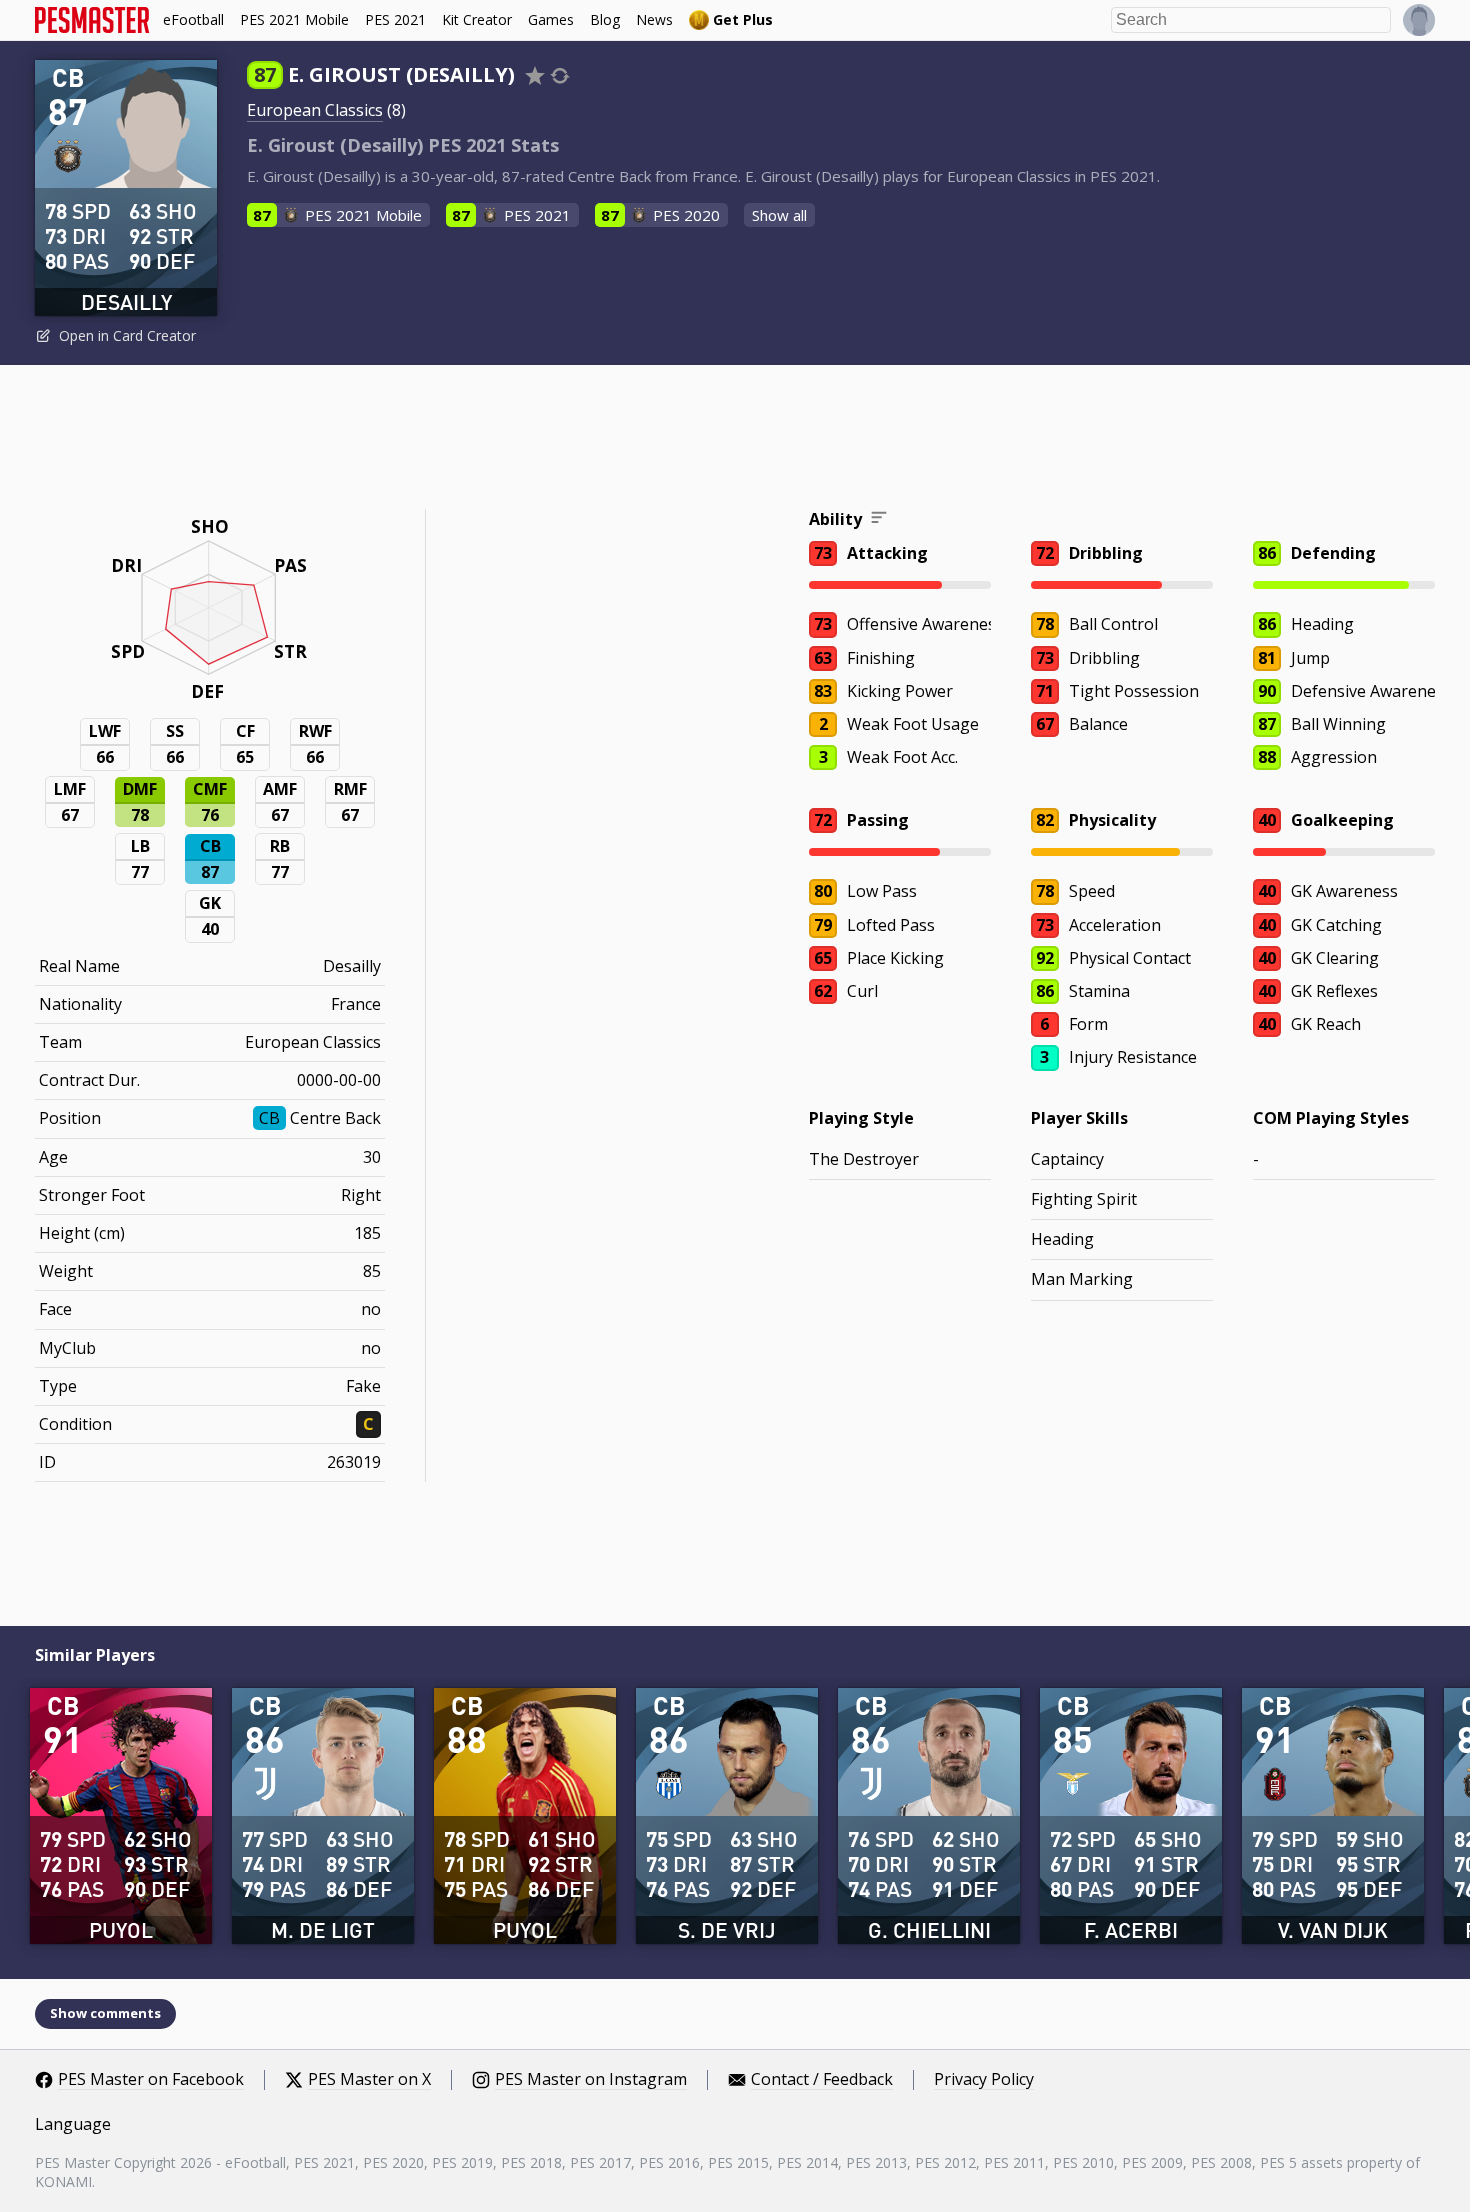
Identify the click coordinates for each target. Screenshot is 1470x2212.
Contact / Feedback (822, 2080)
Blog (605, 19)
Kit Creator (477, 19)
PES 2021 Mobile (294, 19)
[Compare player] (560, 75)
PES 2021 (395, 19)
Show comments (105, 2013)
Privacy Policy (984, 2080)
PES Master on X (369, 2080)
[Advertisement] (735, 440)
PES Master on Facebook (151, 2080)
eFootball (193, 19)
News (654, 19)
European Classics (315, 110)
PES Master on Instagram (591, 2080)
